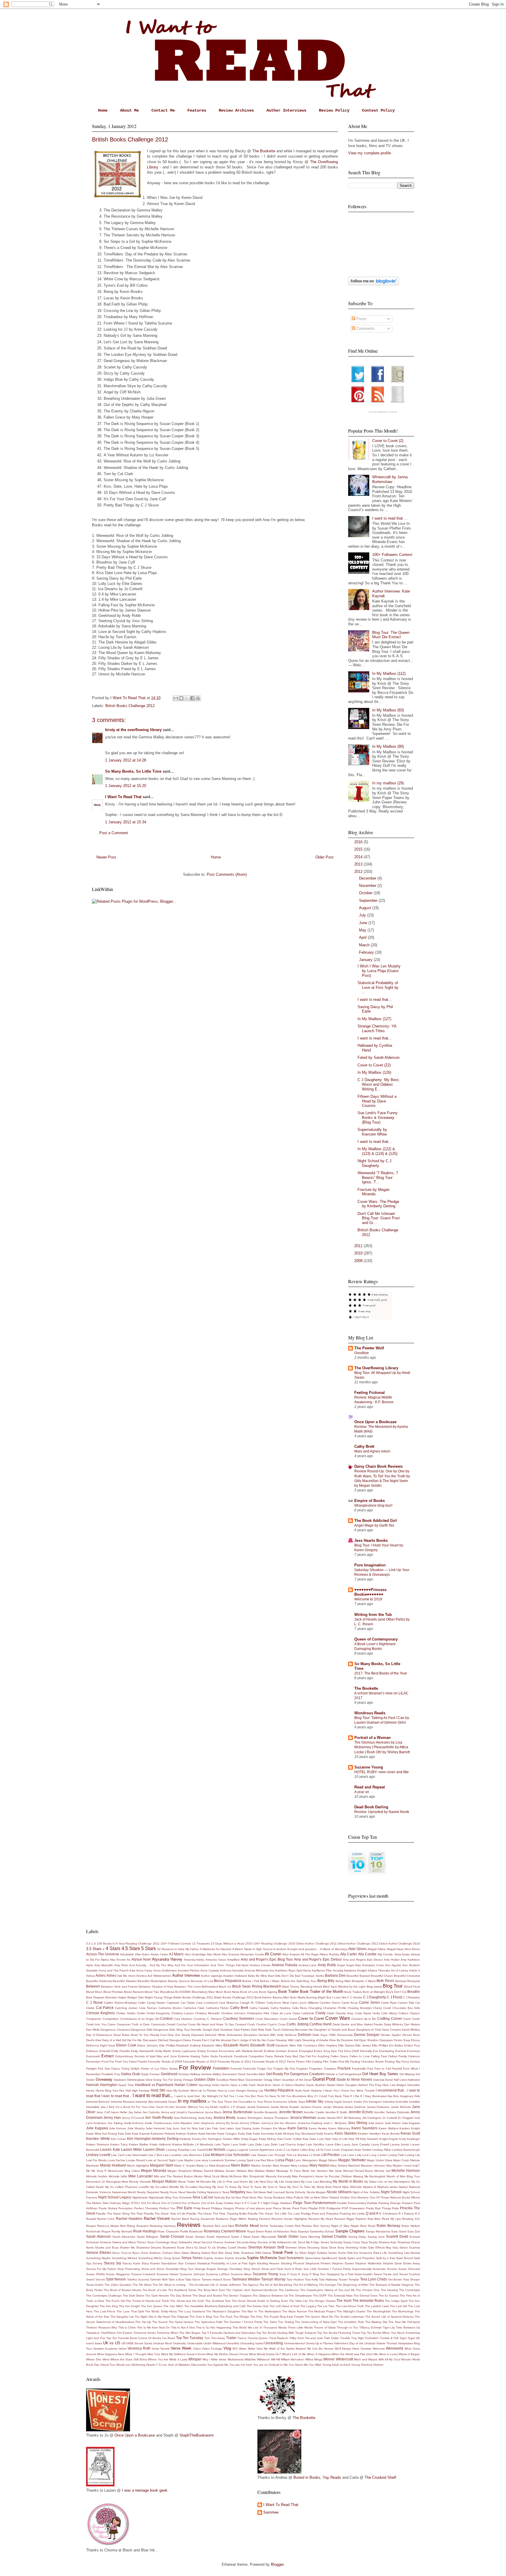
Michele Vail (382, 2171)
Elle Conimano (307, 2045)
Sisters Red (209, 2253)
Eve (375, 2051)
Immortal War (144, 2102)
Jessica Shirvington (250, 2118)
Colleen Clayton (409, 2013)
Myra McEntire (352, 2187)
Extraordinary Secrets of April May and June (146, 2056)
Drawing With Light (288, 2040)
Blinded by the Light (352, 1987)
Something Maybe (98, 2258)
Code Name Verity (367, 2013)
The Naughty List (122, 2317)
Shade (373, 2242)
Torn (207, 2338)
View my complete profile (370, 153)
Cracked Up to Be (364, 2019)
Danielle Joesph (201, 2030)
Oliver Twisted (330, 2197)
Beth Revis (385, 1981)
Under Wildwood (214, 2343)
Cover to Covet (311, 2018)
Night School (391, 2192)
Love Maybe (185, 2160)
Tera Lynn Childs (374, 2279)
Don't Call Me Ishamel (217, 2040)
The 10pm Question (118, 2285)
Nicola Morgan (316, 2192)
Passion (407, 2203)
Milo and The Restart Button (173, 2176)
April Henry (304, 1970)
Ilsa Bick (393, 2096)
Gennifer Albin (256, 2074)
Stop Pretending (129, 2269)
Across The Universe (103, 1954)
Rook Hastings (145, 2231)
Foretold (236, 2069)
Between (93, 1986)
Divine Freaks (192, 2040)
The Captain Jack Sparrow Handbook (252, 2290)
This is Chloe (127, 2327)
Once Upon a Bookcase (375, 1422)
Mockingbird (377, 2176)
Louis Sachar (116, 2160)
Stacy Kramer (151, 2263)
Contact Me (163, 110)
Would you (123, 2365)
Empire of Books (370, 1501)
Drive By (335, 2040)
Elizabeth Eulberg (188, 2045)
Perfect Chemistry (146, 2208)
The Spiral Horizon (181, 2322)
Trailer (231, 2338)
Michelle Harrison (406, 2170)
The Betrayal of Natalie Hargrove (392, 2285)
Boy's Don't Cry (396, 1992)
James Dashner (355, 2107)
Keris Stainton (346, 2133)
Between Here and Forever (119, 1987)
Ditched (163, 2040)
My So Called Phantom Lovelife (127, 2187)
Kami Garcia (298, 2128)
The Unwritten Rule (351, 2322)
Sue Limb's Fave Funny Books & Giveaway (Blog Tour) (378, 1117)
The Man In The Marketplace (261, 2311)
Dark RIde (258, 2030)
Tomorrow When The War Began (179, 2333)
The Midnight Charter (351, 2311)
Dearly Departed (193, 2035)
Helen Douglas (347, 2085)
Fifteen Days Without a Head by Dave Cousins (377, 1101)
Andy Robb (327, 1965)
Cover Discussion (267, 2019)
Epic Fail (337, 2051)
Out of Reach (191, 2203)
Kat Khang (110, 2134)
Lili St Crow (324, 2150)
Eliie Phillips (167, 2045)
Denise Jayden (391, 2035)
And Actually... (139, 1965)
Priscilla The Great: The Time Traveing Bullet (217, 2214)
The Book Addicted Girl (376, 1521)
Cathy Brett (364, 1446)
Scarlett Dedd (397, 2236)
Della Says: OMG (324, 2035)
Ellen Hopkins (328, 2045)
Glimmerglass (136, 2080)
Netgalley (238, 2192)
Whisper (195, 2359)
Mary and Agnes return (372, 1451)
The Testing (286, 2322)
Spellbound (329, 2258)
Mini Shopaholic (254, 2176)
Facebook (226, 2056)
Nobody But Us (225, 2197)
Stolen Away (411, 2263)
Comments (365, 328)
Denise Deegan (367, 2035)
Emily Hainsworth (142, 2051)
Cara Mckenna (229, 2003)
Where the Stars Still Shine (129, 2359)
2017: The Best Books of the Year (381, 1673)
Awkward (241, 1976)
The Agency (250, 2285)
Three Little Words (300, 2327)
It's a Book (123, 2107)
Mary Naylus (319, 2165)
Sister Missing (191, 2253)
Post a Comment (114, 833)
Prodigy (306, 2214)
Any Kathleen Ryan (282, 1970)
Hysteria (316, 2091)
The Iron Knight (129, 2306)
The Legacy (308, 2306)
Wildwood (263, 2359)
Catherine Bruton (170, 2008)
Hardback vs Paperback (154, 2085)
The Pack (226, 2317)
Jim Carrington (372, 2118)
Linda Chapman (343, 2150)
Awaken (229, 1976)
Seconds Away (247, 2242)
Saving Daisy (357, 2237)
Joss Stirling (358, 2123)
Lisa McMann (214, 2155)
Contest (166, 2018)
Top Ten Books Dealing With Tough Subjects (286, 2333)
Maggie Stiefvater (352, 2160)
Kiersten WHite (98, 2139)
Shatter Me (127, 2248)
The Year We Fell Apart (404, 2322)
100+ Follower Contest (176, 1943)
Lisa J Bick (155, 2155)
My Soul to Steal (274, 2187)
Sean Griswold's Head (186, 2242)
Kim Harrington (139, 2139)
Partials (372, 2203)
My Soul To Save (250, 2187)
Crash (416, 2019)
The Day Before (181, 2296)
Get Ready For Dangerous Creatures (295, 2074)
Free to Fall (382, 2069)
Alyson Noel (141, 1959)
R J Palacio (406, 2214)
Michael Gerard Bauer (358, 2171)
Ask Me (122, 1976)
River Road (368, 2226)
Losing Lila (413, 2155)
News (262, 2192)
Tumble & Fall (389, 2338)
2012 (359, 872)
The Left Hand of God (284, 2306)
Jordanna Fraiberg (310, 2123)
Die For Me (134, 2040)
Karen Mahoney (339, 2128)
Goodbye (362, 1353)
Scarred (415, 2237)
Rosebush (196, 2231)
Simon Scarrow (410, 2248)
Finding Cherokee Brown (367, 2062)
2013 (359, 864)
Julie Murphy (136, 2128)
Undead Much (163, 2343)
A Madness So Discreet (216, 1949)
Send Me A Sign (309, 2242)
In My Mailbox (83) (388, 710)
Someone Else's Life (373, 2253)
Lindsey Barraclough (406, 2150)
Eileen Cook (126, 2045)
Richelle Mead (247, 2226)
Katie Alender (207, 2134)
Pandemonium (324, 2203)
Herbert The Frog (370, 2085)
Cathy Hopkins (281, 2008)
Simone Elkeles (99, 2252)
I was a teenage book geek (145, 2490)
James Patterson (378, 2107)
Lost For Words (96, 2160)
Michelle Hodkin (97, 2176)
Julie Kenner (118, 2128)
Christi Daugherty (158, 2013)
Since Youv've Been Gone (130, 2253)
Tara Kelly (311, 2279)
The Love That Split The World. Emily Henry (147, 2311)
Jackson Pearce (311, 2107)
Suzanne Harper (168, 2274)
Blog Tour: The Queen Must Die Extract (391, 635)
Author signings (211, 1976)
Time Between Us (408, 2327)
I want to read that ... (390, 518)
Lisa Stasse (259, 2155)
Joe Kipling (115, 2123)
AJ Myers (176, 1954)
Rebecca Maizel (108, 2226)
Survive (392, 2269)
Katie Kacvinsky (264, 2134)
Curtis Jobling (297, 2024)
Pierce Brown (282, 2208)
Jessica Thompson (276, 2118)
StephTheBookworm (197, 2435)
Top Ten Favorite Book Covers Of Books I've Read (141, 2338)
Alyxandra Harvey (167, 1959)
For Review (195, 2067)
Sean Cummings (158, 2242)
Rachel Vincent (157, 2219)
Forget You (265, 2069)
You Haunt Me (298, 2365)
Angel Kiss (353, 1965)
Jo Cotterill (389, 2118)
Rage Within (238, 2219)
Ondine (345, 2197)
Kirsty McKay (268, 2139)
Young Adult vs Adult (336, 2365)
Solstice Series (327, 2253)
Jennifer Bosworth (265, 2112)
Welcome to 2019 (368, 1599)
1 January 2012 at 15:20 (126, 786)
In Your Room (263, 2102)
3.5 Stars (94, 1949)
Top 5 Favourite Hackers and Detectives (228, 2333)
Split (417, 2258)
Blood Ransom (134, 1992)
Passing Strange (390, 2203)
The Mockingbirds (379, 2311)
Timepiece (93, 2333)
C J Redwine (411, 1997)
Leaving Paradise (178, 2150)
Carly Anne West (278, 2003)
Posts (361, 319)
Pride (395, 2208)
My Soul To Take (299, 2187)
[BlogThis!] (181, 698)
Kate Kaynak (141, 2134)
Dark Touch (273, 2030)
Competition (111, 2019)
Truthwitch (372, 2338)
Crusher (261, 2024)
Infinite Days (296, 2102)
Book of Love (249, 1992)
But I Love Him (336, 1997)
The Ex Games (389, 2296)
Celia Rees (300, 2008)
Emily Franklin (121, 2051)
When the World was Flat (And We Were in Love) (365, 2354)
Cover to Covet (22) (374, 1065)
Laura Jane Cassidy (356, 2144)
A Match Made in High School (252, 1949)
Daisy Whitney (393, 2024)
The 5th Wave (142, 2285)
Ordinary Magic (120, 2203)
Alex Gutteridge (195, 1954)
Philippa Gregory (223, 2208)
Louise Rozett (136, 2160)
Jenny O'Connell (133, 2118)
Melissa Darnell (203, 2171)
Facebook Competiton (249, 2056)
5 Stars (148, 1948)
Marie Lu (202, 2166)
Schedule (93, 2242)
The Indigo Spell (396, 2301)
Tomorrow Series (145, 2333)
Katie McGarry (285, 2134)
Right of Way (340, 2226)
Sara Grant (399, 2231)
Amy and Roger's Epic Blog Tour (267, 1959)
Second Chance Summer (219, 2242)
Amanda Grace (216, 1960)
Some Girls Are (348, 2253)
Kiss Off (354, 2139)
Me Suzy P (99, 2171)
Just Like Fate (208, 2128)
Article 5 (414, 1970)
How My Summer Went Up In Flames (192, 2091)
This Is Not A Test (183, 2327)
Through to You (347, 2327)
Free (370, 2069)
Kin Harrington (212, 2139)
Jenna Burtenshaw (237, 2112)
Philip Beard (202, 2208)
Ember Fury (412, 2045)
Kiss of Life (340, 2139)
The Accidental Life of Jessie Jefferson (215, 2285)
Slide (236, 2253)
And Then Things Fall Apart (230, 1965)
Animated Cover (373, 1965)
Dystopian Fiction (391, 2040)
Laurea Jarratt (400, 2144)
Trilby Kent (296, 2338)
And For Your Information (192, 1965)
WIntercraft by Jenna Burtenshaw (390, 479)
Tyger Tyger (407, 2338)
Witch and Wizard (366, 2359)
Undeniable (195, 2343)
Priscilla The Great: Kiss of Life (165, 2214)
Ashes (90, 1976)
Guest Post (324, 2079)
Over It (239, 2203)
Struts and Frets (272, 2269)
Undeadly (180, 2343)
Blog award (374, 1987)
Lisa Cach (118, 2155)
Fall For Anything (318, 2056)
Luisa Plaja (284, 2160)
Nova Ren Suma (261, 2197)
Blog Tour (393, 1986)
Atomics (141, 1976)
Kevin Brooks (391, 2134)
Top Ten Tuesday (190, 2338)
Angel (341, 1965)
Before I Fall (251, 1981)
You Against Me (218, 2365)
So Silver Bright (305, 2253)
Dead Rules (121, 2035)
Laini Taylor (222, 2144)
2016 (359, 842)
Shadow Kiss (387, 2242)
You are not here (241, 2365)
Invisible (414, 2102)
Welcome (379, 2349)
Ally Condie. (386, 1954)
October (366, 893)
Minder (198, 2176)
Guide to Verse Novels (354, 2079)
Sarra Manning (310, 2237)
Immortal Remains (123, 2102)
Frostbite (107, 2074)
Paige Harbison (282, 2203)
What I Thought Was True (142, 2354)
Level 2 (280, 2150)
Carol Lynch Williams (304, 2003)
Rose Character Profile (173, 2231)
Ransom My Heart (321, 2219)
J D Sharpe (238, 2107)
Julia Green (376, 2123)
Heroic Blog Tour (107, 2091)
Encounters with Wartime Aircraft (241, 2051)
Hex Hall (125, 2091)
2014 (359, 857)
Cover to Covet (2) (388, 441)
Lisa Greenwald (136, 2155)
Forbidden (221, 2068)
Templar (354, 2279)
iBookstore (299, 2096)
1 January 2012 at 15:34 (126, 822)
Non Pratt (242, 2197)
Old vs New (312, 2197)
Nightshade (140, 2197)
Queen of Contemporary (376, 1639)
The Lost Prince (105, 2311)
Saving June (376, 2237)
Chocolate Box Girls (406, 2008)
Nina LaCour (203, 2197)
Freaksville (359, 2069)
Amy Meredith (104, 1965)
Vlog (227, 2348)
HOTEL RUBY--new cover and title (382, 1772)
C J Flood (394, 1997)
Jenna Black (213, 2112)
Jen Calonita (151, 2112)
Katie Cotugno (227, 2134)
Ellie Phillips (380, 2045)
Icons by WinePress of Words (383, 412)
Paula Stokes (108, 2208)
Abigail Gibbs (376, 1949)
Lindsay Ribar (382, 2150)
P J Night (264, 2203)
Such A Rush (293, 2269)
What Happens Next (111, 2354)
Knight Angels (389, 2139)
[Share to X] (187, 698)
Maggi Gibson (328, 2160)
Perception (126, 2208)
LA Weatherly (204, 2144)
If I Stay (366, 2096)
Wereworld (395, 2348)
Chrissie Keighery (100, 2013)
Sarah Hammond (218, 2237)
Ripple (355, 2226)
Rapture (361, 2219)
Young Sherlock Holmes (367, 2365)
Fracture (344, 2068)
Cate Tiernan (148, 2008)
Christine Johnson (233, 2013)
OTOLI (135, 2203)
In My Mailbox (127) (374, 1019)
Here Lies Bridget (394, 2085)
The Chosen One (368, 2290)
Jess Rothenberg (185, 2118)
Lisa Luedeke (172, 2155)
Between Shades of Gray (156, 1987)
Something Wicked (124, 2258)
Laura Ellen (334, 2144)
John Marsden (183, 2123)
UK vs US (112, 2343)
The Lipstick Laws (377, 2306)
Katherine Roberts (163, 2134)
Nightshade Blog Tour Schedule (170, 2197)
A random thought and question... (296, 1949)
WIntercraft (344, 2359)
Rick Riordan (304, 2226)
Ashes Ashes (106, 1975)
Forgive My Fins (284, 2069)
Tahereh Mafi (159, 2279)
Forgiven (302, 2069)
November (368, 886)
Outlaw (228, 2203)
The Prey (256, 2317)
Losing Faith (396, 2155)
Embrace (92, 2051)
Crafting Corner (390, 2018)
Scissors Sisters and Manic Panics (123, 2242)
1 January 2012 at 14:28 (126, 760)
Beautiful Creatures (407, 1976)
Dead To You (140, 2035)
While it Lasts (178, 2359)
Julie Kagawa (97, 2128)
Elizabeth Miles (212, 2045)
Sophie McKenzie (262, 2258)
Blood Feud (412, 1987)
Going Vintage (183, 2080)
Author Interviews (286, 110)
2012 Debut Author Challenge (392, 1943)
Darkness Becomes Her (298, 2030)
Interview (389, 2102)
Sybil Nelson (116, 2279)
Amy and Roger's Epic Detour (318, 1959)
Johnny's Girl (270, 2123)
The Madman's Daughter (223, 2311)
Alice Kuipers (291, 1954)
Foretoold (249, 2069)
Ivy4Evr (224, 2107)
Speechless (313, 2258)
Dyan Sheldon (369, 2040)
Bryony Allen (281, 1997)
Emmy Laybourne (184, 2051)
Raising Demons (259, 2219)
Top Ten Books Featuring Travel (339, 2333)
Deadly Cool (158, 2035)
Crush (251, 2024)
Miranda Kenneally (278, 2176)
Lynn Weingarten (306, 2160)
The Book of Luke (155, 2290)
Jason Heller (119, 2112)
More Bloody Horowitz (136, 2182)
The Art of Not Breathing (276, 2285)
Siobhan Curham (161, 2253)
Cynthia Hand (320, 2024)
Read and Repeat (370, 1787)
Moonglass (113, 2182)
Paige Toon (302, 2203)
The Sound (160, 2322)
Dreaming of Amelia (315, 2040)
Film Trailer (330, 2062)
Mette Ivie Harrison (315, 2171)
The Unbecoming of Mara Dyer (316, 2322)
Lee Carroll (198, 2150)
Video (197, 2349)
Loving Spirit (245, 2160)
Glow (149, 2080)
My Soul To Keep (224, 2187)
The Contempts (410, 2290)
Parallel (342, 2203)
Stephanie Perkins (318, 2263)
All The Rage (310, 1954)
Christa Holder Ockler (130, 2013)
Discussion (150, 2040)
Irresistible (93, 2107)
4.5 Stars (131, 1948)
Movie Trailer (187, 2182)
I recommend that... (391, 2090)
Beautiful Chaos (382, 1976)
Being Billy (326, 1981)
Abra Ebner (412, 1949)
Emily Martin (163, 2051)
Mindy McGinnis (231, 2176)
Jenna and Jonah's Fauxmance (182, 2112)
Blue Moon (216, 1992)
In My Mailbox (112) (389, 674)
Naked (403, 2187)
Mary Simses (339, 2166)
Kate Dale (124, 2134)
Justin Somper (262, 2128)
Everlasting (387, 2051)
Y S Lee (161, 2365)
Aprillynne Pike (322, 1970)
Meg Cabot (132, 2171)
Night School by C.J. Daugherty (375, 1163)
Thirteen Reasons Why (102, 2327)
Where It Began (409, 2354)
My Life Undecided (287, 2182)
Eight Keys (108, 2045)
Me (88, 2171)
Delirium (305, 2035)
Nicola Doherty (296, 2192)
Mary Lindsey (300, 2166)
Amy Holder (392, 1960)
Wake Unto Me (258, 2349)
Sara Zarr (414, 2231)
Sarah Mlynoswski (264, 2237)
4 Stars (113, 1948)
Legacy (232, 2150)
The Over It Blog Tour (204, 2317)
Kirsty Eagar (250, 2139)
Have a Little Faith (243, 2085)
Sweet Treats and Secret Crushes (397, 2274)
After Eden (142, 1954)
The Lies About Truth (350, 2306)
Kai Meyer (280, 2128)
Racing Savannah (202, 2219)
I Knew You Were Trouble (357, 2091)
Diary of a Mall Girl (114, 2040)
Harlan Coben (186, 2085)
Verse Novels (161, 2349)
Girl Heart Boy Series (380, 2074)
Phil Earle (184, 2208)
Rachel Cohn (106, 2219)
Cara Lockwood (207, 2003)
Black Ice (225, 1987)
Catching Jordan (126, 2008)
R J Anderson (388, 2214)
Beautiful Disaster (125, 1981)
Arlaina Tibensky (379, 1970)
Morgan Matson (164, 2181)
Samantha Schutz (322, 2231)
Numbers (279, 2197)
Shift (281, 2247)
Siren (177, 2253)
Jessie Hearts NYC (330, 2118)
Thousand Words (275, 2327)
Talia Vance (193, 2279)
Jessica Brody (224, 2117)
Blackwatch (272, 1986)
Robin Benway (388, 2226)
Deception (251, 2035)
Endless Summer (275, 2051)
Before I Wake (270, 1981)
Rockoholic (93, 2231)
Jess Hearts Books (371, 1540)
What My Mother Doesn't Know (227, 2354)
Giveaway (104, 2079)
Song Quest (172, 2258)
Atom (132, 1976)
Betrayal (401, 1981)
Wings (318, 2359)
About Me (129, 110)
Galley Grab (130, 2074)
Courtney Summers (239, 2018)
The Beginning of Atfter (353, 2285)
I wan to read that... (117, 2096)
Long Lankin (378, 2155)
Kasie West (94, 2134)
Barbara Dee (335, 1975)
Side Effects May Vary (383, 2248)
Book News (232, 1992)
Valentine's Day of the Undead (355, 2343)
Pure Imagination (370, 1565)
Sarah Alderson (99, 2236)
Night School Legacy (115, 2197)
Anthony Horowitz (232, 1970)
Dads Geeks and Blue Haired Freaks (358, 2024)
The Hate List (298, 2301)
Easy (407, 2040)
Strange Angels (205, 2269)
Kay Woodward (305, 2134)
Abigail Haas (395, 1949)
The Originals (180, 2317)
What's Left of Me (294, 2354)
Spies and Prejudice (361, 2258)
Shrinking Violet (356, 2248)
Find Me (344, 2062)
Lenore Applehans (262, 2150)
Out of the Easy (212, 2203)
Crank (407, 2019)
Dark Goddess (223, 2030)
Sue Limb (310, 2269)
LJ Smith (315, 2155)
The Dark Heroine (157, 2296)
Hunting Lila (255, 2091)
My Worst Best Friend (326, 2187)
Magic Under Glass (380, 2160)
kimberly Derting (165, 2139)
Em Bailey (396, 2045)
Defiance (291, 2035)
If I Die (355, 2096)
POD (322, 2208)
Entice (318, 2051)
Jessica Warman (303, 2117)
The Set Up (143, 2322)
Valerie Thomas (387, 2343)
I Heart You (331, 2091)
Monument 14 (95, 2182)
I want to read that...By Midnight (196, 2096)
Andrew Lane (308, 1965)
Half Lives (400, 2080)
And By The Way (161, 1965)
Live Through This (280, 2155)
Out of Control (171, 2203)
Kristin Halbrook (160, 2144)
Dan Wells (93, 2030)
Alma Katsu (402, 1954)
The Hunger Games (322, 2301)
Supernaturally (362, 2269)
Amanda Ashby (194, 1960)
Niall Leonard (276, 2192)
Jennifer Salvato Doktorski (392, 2112)
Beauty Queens (179, 1981)
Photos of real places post (253, 2208)
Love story (201, 2160)
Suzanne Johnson (192, 2274)
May (363, 930)
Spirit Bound (405, 2258)
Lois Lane (348, 2155)
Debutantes (235, 2035)
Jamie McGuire (401, 2107)
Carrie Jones (369, 2002)
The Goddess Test (218, 2301)
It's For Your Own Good (147, 2107)
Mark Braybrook (220, 2166)
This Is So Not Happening (214, 2327)
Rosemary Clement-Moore (225, 2231)
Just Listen (227, 2128)
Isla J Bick (108, 2107)
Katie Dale (245, 2134)
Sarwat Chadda (334, 2236)
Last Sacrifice (315, 2144)
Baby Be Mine (258, 1976)
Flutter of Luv (150, 2069)
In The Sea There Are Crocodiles (230, 2102)
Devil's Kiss (94, 2040)
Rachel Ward (180, 2219)
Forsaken (330, 2069)
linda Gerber (363, 2150)
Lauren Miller (131, 2149)
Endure (293, 2051)
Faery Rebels (274, 2056)
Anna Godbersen (165, 1970)
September (369, 901)
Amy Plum (121, 1965)
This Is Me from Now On (153, 2327)
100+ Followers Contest (392, 555)
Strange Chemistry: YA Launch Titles (377, 1028)
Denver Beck (411, 2035)
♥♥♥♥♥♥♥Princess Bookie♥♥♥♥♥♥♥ (370, 1592)
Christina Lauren (183, 2013)
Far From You (119, 2062)
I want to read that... (375, 999)
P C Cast (251, 2203)
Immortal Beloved (98, 2102)
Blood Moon (94, 1992)
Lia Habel (293, 2150)
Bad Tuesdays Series (310, 1976)
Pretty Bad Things (378, 2208)
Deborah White (215, 2035)
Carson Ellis (406, 2003)
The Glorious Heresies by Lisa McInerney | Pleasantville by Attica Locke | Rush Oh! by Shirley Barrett (382, 1747)
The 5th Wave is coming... (170, 2285)
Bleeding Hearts (311, 1987)
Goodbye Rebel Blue (230, 2080)
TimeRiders (108, 2333)
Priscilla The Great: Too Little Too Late (274, 2214)
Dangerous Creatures (115, 2030)
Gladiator (120, 2080)
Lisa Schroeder (238, 2155)
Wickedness (236, 2359)
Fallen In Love (360, 2056)
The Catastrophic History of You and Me (328, 2290)
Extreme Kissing (189, 2056)
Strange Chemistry (230, 2269)
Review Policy (334, 110)
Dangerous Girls (141, 2030)
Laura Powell (380, 2144)
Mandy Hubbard (113, 2165)
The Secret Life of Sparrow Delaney (389, 2317)
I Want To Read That (123, 797)
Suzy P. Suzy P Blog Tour (308, 2274)
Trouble (345, 2338)
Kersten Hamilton (369, 2134)
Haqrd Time (126, 2085)
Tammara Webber (246, 2279)
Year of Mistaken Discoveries (187, 2365)
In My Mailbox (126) (374, 1072)
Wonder (406, 2359)
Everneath (93, 2056)
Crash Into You (96, 2024)
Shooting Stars (317, 2248)
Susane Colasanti (143, 2274)
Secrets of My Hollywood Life (277, 2242)
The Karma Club (258, 2306)
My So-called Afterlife (165, 2187)
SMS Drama (263, 2253)
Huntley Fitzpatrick (279, 2090)
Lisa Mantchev (192, 2155)
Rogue (106, 2231)
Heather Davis (304, 2085)
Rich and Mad (224, 2226)
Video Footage (212, 2349)
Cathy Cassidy (259, 2008)
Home (103, 110)
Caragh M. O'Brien (253, 2003)
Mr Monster (204, 2182)
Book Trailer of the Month (321, 1992)
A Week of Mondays (334, 1949)
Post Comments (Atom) (227, 874)
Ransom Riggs (344, 2219)
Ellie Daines (346, 2045)
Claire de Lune (281, 2013)
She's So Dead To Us (201, 2248)
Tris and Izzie (314, 2338)
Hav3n (225, 2085)
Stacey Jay (112, 2263)
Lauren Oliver (154, 2149)
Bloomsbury (200, 1992)
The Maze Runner (294, 2311)
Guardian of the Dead (297, 2080)
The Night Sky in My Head (152, 2317)
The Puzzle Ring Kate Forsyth (284, 2317)
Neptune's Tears (218, 2192)
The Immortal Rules (368, 2301)
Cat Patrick (105, 2008)
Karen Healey (318, 2128)
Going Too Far (163, 2080)
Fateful (142, 2062)
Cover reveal (288, 2019)
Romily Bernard (122, 2231)
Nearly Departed (148, 2192)
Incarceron (280, 2102)
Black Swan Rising (247, 1986)
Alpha (105, 1960)
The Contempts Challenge (104, 2296)
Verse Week (181, 2348)
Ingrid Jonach (343, 2102)
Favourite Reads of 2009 (165, 2062)
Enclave (212, 2051)
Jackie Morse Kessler (285, 2107)
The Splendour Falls (208, 2322)
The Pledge (241, 2317)
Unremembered (294, 2343)
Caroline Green (330, 2003)
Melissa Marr (245, 2171)
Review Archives (236, 110)
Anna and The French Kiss (117, 1970)
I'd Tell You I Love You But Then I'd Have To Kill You (255, 2096)
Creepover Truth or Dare (133, 2024)
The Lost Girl (398, 2306)
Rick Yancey (322, 2226)
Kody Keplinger (410, 2139)
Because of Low (202, 1981)
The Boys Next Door (211, 2290)
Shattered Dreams (149, 2248)
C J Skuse (94, 2002)
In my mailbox (192, 2101)
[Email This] (176, 698)
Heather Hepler (325, 2085)
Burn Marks (298, 1997)
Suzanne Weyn (241, 2274)
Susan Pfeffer (96, 2274)
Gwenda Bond (383, 2080)
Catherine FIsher (217, 2008)
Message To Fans (288, 2171)
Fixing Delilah (131, 2069)
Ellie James (363, 2045)
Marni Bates (241, 2165)
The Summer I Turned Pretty (243, 2322)
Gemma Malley (211, 2074)
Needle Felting (196, 2192)
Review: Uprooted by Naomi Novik (382, 1812)
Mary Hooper (281, 2166)
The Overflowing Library (376, 1368)
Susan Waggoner (118, 2274)
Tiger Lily (389, 2327)
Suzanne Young (369, 1767)
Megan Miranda (154, 2170)
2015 (359, 849)
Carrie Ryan (389, 2003)
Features (197, 110)
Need (182, 2192)
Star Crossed (187, 2263)
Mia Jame (335, 2171)
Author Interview (186, 1975)
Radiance (222, 2219)
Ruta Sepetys (300, 2231)
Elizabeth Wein (286, 2045)
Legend (243, 2150)
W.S (235, 2349)
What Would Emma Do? (265, 2354)
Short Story (337, 2248)
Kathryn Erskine (187, 2134)
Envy (327, 2051)
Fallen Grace (339, 2056)
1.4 (94, 1943)
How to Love (226, 2091)
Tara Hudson (295, 2279)
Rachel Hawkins (129, 2219)
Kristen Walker (139, 2144)
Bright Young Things (159, 1997)
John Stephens (204, 2123)
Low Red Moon (264, 2160)
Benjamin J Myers (364, 1981)
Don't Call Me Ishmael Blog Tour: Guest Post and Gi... (379, 1218)
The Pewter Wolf (369, 1348)
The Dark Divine (133, 2296)
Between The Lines (188, 1987)
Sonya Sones (192, 2258)
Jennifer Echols (361, 2112)
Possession (357, 2208)
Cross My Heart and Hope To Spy (211, 2024)
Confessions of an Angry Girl (140, 2019)
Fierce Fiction (296, 2062)
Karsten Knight (410, 2128)
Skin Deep (225, 2253)
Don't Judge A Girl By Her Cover (254, 2040)
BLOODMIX (183, 1992)
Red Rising (128, 2226)
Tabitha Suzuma (138, 2279)
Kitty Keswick (369, 2139)
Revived (208, 2226)
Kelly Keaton (325, 2134)
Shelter (242, 2248)
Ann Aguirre (393, 1965)
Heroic (90, 2091)
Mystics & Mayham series (380, 2187)
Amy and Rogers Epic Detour (363, 1960)
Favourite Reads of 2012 (269, 2062)
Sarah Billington (148, 2237)
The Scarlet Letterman (349, 2317)
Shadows (404, 2242)
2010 (359, 1253)
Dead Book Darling (371, 1807)
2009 (359, 1261)
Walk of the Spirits (282, 2349)
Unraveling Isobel (252, 2343)
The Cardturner (289, 2290)
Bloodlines (167, 1992)
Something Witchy (150, 2258)
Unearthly (233, 2343)
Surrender (379, 2269)
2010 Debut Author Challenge (309, 1943)
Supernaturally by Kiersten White (372, 1132)
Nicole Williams (339, 2192)
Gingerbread (353, 2074)
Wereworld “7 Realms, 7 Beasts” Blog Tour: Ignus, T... (378, 1177)
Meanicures (116, 2171)
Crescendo (158, 2024)
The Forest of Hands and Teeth (148, 2301)
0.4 (88, 1943)
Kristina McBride (183, 2144)
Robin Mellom (411, 2226)
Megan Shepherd (180, 2171)
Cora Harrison (183, 2019)
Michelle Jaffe (118, 2176)
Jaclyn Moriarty (333, 2107)
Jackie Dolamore (258, 2107)
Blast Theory (291, 1987)
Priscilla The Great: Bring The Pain (119, 2214)
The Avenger (328, 2285)
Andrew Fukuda (284, 1965)
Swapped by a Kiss (340, 2274)
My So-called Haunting (196, 2187)
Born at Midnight (374, 1992)
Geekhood (169, 2074)
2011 (359, 1246)
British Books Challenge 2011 (193, 1997)
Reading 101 (411, 2219)
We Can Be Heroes (320, 2349)
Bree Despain (95, 1997)
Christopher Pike (258, 2013)
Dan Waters (412, 2024)
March (365, 945)
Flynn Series (169, 2069)
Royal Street (255, 2231)
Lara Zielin (270, 2144)
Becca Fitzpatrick (228, 1981)
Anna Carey (144, 1970)
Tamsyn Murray (273, 2279)
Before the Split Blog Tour (299, 1981)
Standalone (169, 2263)
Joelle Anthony (134, 2123)
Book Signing (268, 1992)
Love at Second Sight (161, 2160)
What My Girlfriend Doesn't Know (183, 2354)
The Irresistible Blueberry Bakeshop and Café (215, 2306)
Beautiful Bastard (358, 1976)
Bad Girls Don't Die (281, 1976)
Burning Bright (316, 1997)
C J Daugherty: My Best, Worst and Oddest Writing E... (379, 1084)
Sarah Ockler (288, 2236)
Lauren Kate (110, 2149)
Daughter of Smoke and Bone (335, 2030)
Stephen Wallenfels (368, 2263)
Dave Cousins (392, 2030)
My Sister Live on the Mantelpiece (387, 2182)
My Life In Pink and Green (230, 2182)
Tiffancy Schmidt (371, 2327)
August (366, 908)
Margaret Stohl (162, 2165)
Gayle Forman (150, 2074)
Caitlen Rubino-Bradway (120, 2003)
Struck (256, 2269)
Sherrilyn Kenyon (262, 2247)
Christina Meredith (207, 2013)
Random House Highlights (289, 2219)
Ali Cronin (273, 1954)
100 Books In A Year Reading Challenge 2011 (128, 1943)
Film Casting (314, 2062)
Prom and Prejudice (325, 2214)
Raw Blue (374, 2219)
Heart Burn (264, 2085)
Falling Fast (379, 2056)
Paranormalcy (357, 2203)
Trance (242, 2338)
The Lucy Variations (192, 2311)
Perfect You (167, 2208)
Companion (94, 2019)
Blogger (277, 2564)
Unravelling (274, 2343)
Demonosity (345, 2035)
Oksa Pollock (295, 2197)
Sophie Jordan (213, 2258)
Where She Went (98, 2359)
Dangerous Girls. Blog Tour (171, 2030)
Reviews (189, 2225)
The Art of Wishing (305, 2285)
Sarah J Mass (241, 2237)
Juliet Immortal (155, 2128)
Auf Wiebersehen (159, 1976)
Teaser (343, 2279)
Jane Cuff (103, 2112)
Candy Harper (156, 2003)
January (366, 960)
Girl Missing (407, 2074)
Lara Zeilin (255, 2144)
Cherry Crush (382, 2008)
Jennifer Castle (314, 2112)
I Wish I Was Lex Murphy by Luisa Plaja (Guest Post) (379, 971)
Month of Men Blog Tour (403, 2176)
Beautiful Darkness (99, 1981)
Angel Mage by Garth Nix (374, 1525)
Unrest (310, 2343)
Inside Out (361, 2102)
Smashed (247, 2253)
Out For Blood (151, 2203)
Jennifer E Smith (336, 2112)
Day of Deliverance (99, 2035)
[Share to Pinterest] (198, 698)
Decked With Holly (271, 2035)
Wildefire (250, 2359)
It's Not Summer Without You (185, 2107)
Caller (142, 2003)
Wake (243, 2349)
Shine (302, 2248)
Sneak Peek (283, 2252)
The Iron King (109, 2306)
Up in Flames (324, 2343)
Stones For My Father (101, 2269)
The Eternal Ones (365, 2296)
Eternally (366, 2051)
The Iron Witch (173, 2306)
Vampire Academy (105, 2349)
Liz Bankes (300, 2155)
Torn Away (218, 2338)
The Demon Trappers (237, 2296)
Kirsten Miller (232, 2139)
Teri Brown (395, 2279)
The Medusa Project (322, 2311)
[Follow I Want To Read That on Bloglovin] (373, 284)
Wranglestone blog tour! (373, 1505)
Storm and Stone (153, 2269)
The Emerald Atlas (340, 2296)
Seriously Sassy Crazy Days (349, 2242)
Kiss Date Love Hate (317, 2139)
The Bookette (264, 151)
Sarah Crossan (172, 2236)
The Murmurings (403, 2311)
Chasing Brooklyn (360, 2008)
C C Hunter (355, 1997)
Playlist (313, 2208)
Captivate (173, 2003)
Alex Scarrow (230, 1954)
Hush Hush (302, 2091)
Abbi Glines (357, 1949)
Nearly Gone (169, 2192)
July (363, 915)
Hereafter (414, 2085)
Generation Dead (234, 2074)
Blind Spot (330, 1987)
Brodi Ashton (263, 1997)
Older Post (324, 857)
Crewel (171, 2024)
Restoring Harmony (163, 2226)
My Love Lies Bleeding (316, 2182)
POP (345, 2208)
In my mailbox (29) (388, 783)
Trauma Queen (258, 2338)
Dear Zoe (174, 2035)
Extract (107, 2056)
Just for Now (189, 2128)
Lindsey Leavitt (98, 2155)
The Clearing (389, 2290)
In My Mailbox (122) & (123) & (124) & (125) (377, 1151)
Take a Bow (176, 2279)
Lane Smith (239, 2144)
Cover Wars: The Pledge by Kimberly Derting (378, 1204)
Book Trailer (288, 1992)
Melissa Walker (265, 2171)
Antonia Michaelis (256, 1970)
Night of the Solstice (366, 2192)
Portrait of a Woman (372, 1738)
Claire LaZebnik (303, 2013)
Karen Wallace (389, 2128)
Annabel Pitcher (189, 1970)
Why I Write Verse (214, 2359)
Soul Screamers (291, 2258)
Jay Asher (135, 2112)
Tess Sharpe (411, 2279)
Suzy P (284, 2274)
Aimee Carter (159, 1954)
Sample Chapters (350, 2231)
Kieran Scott (410, 2133)
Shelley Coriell (226, 2248)
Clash (331, 2013)
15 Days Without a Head (228, 1943)
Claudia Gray (345, 2013)
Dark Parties (242, 2030)
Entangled (306, 2051)
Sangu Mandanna (378, 2231)
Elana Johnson (148, 2045)
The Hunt (344, 2301)
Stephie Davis (392, 2263)
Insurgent (375, 2102)
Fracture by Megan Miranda (373, 1192)
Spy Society (94, 2263)
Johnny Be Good (227, 2123)
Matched (354, 2166)
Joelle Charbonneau (158, 2123)
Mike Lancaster (141, 2176)
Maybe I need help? (406, 2166)
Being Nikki (343, 1981)
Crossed (241, 2024)
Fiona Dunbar (411, 2062)
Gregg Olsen (272, 2080)
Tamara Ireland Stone (216, 2279)
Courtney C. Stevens (208, 2019)
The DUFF (320, 2296)
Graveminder (254, 2080)
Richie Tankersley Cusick (277, 2226)
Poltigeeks (334, 2208)
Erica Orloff (352, 2051)
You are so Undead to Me (270, 2365)
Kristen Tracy (119, 2144)
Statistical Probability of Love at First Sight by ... (378, 987)
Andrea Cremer (260, 1965)
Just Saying (243, 2128)
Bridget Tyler (136, 1997)
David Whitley (411, 2030)
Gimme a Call (335, 2074)
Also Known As (120, 1960)
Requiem (142, 2226)
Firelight (91, 2069)
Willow (309, 2359)
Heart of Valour (283, 2085)
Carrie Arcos (350, 2003)
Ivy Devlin (212, 2107)
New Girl (252, 2192)
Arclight (362, 1970)
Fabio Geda (210, 2056)
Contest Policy (378, 110)
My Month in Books (348, 2181)
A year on (362, 1792)
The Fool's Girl (115, 2301)
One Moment (360, 2197)
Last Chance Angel (292, 2144)
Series (325, 2242)
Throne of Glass (325, 2327)
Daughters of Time (369, 2030)
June (364, 923)
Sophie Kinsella (235, 2258)
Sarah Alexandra (124, 2237)
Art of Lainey (400, 1970)
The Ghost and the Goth (187, 2301)
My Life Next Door (261, 2182)
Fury (117, 2074)
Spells (342, 2258)
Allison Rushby (329, 1954)
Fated (133, 2062)
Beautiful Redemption (152, 1981)
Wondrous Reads (370, 1713)
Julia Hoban (393, 2123)
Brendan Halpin (116, 1997)
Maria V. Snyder (185, 2166)
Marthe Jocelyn (261, 2166)
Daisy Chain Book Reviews (378, 1466)
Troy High (358, 2338)
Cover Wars (338, 2018)
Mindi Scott (212, 2176)
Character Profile (335, 2008)
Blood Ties (152, 1992)
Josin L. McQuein (335, 2123)
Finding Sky (393, 2062)
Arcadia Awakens (345, 1970)
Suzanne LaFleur (218, 2274)
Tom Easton (125, 2333)
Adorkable (127, 1954)
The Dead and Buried (207, 2296)
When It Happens (319, 2354)
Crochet (182, 2024)
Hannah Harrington (102, 2085)
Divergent (176, 2040)
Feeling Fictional (370, 1393)
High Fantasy (141, 2091)
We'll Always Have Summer (353, 2349)
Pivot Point (300, 2208)
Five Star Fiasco (109, 2069)
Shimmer (291, 2248)
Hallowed (414, 2080)
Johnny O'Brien (250, 2123)
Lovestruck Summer (222, 2160)
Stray (247, 2269)
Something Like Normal (404, 2253)
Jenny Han (112, 2117)
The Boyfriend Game (182, 2290)
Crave (111, 2024)
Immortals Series (165, 2102)
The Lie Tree (326, 2306)
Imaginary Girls (410, 2096)
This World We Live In (247, 2327)
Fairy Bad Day (295, 2056)
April (363, 937)
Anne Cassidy (210, 1970)
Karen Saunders (365, 2128)
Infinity (329, 2102)
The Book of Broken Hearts (122, 2290)
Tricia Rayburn (279, 2338)
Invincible (402, 2102)
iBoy (310, 2096)
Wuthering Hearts (143, 2365)
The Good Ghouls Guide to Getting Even (260, 2301)
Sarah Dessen (195, 2237)
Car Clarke (188, 2003)
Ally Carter (349, 1954)
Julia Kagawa (411, 2123)
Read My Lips (391, 2219)
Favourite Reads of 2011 (234, 2062)
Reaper (91, 2226)
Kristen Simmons (98, 2144)
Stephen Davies (343, 2263)
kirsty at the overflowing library (133, 730)
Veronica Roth (139, 2348)
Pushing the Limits (352, 2214)
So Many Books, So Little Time (133, 771)
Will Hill (275, 2359)
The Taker (270, 2322)
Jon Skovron (288, 2123)
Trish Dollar (331, 2338)
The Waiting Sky (376, 2322)
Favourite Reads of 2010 (200, 2062)
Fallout (393, 2056)
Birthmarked (210, 1987)
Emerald (105, 2051)
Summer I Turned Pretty (334, 2269)
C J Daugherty (375, 1997)
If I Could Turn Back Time (332, 2096)
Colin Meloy (389, 2013)
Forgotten (316, 2069)
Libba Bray (307, 2150)
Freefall (397, 2069)
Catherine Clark (194, 2008)
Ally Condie (367, 1954)
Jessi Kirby (205, 2118)
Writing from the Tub (373, 1615)
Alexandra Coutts (252, 1954)
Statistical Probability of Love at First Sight (226, 2263)
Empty (202, 2051)
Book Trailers (353, 1992)
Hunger (241, 2091)
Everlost (401, 2051)
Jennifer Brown (291, 2112)
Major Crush (401, 2160)
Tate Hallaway (328, 2279)
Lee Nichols (216, 2149)
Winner (329, 2359)
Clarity (320, 2013)
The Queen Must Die (319, 2317)
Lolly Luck (362, 2155)
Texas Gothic (95, 2285)
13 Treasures (201, 1943)
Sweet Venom (95, 2279)
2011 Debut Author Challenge (350, 1943)
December (368, 878)
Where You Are (158, 2359)
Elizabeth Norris (236, 2045)
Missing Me (361, 2176)
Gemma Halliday (189, 2074)
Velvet (123, 2349)
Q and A (372, 2213)
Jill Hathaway (352, 2118)
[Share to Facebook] (192, 698)
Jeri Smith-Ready (159, 2117)
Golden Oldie (205, 2079)
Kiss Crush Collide (290, 2139)
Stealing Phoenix (293, 2263)
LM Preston (331, 2155)
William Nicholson (292, 2359)
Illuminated (379, 2096)
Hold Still (158, 2090)
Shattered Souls (173, 2248)
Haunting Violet (209, 2085)
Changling (315, 2008)
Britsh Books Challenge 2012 (130, 706)
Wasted (301, 2349)
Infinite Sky (315, 2101)
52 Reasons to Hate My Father (178, 1949)
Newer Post (106, 857)
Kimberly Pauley (190, 2139)
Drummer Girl (350, 2040)
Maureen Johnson (373, 2166)
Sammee (271, 2512)
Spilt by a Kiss (386, 2258)
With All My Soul (389, 2359)
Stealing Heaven (268, 2263)
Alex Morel (214, 1954)
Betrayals (414, 1981)
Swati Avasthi (363, 2274)
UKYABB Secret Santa (137, 2343)
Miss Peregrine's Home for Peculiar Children (322, 2176)
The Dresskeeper (300, 2296)
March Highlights (138, 2166)
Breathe (414, 1992)
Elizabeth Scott (262, 2045)
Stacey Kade (131, 2263)
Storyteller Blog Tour (180, 2269)
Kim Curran (119, 2139)
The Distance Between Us (270, 2296)
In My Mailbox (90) (388, 746)
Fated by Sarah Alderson (378, 1057)
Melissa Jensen (225, 2171)
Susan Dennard (409, 2269)
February (367, 952)
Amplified (233, 1960)
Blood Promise (113, 1992)
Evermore (413, 2051)
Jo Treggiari (406, 2118)
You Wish (315, 2365)
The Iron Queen (152, 2306)
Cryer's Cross (276, 2024)
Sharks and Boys (107, 2248)
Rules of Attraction (277, 2231)
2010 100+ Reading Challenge (266, 1943)
